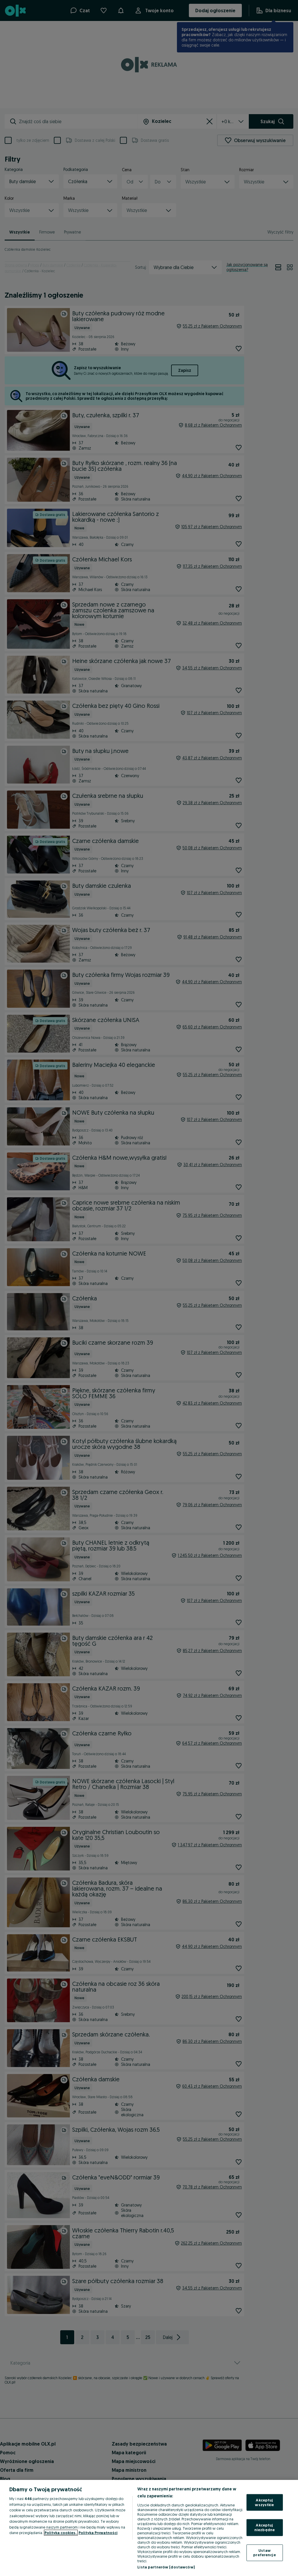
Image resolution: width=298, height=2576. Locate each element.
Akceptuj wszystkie (264, 2502)
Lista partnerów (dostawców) (166, 2567)
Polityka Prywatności (98, 2533)
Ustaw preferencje (264, 2552)
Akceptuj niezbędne (265, 2527)
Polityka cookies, (61, 2533)
